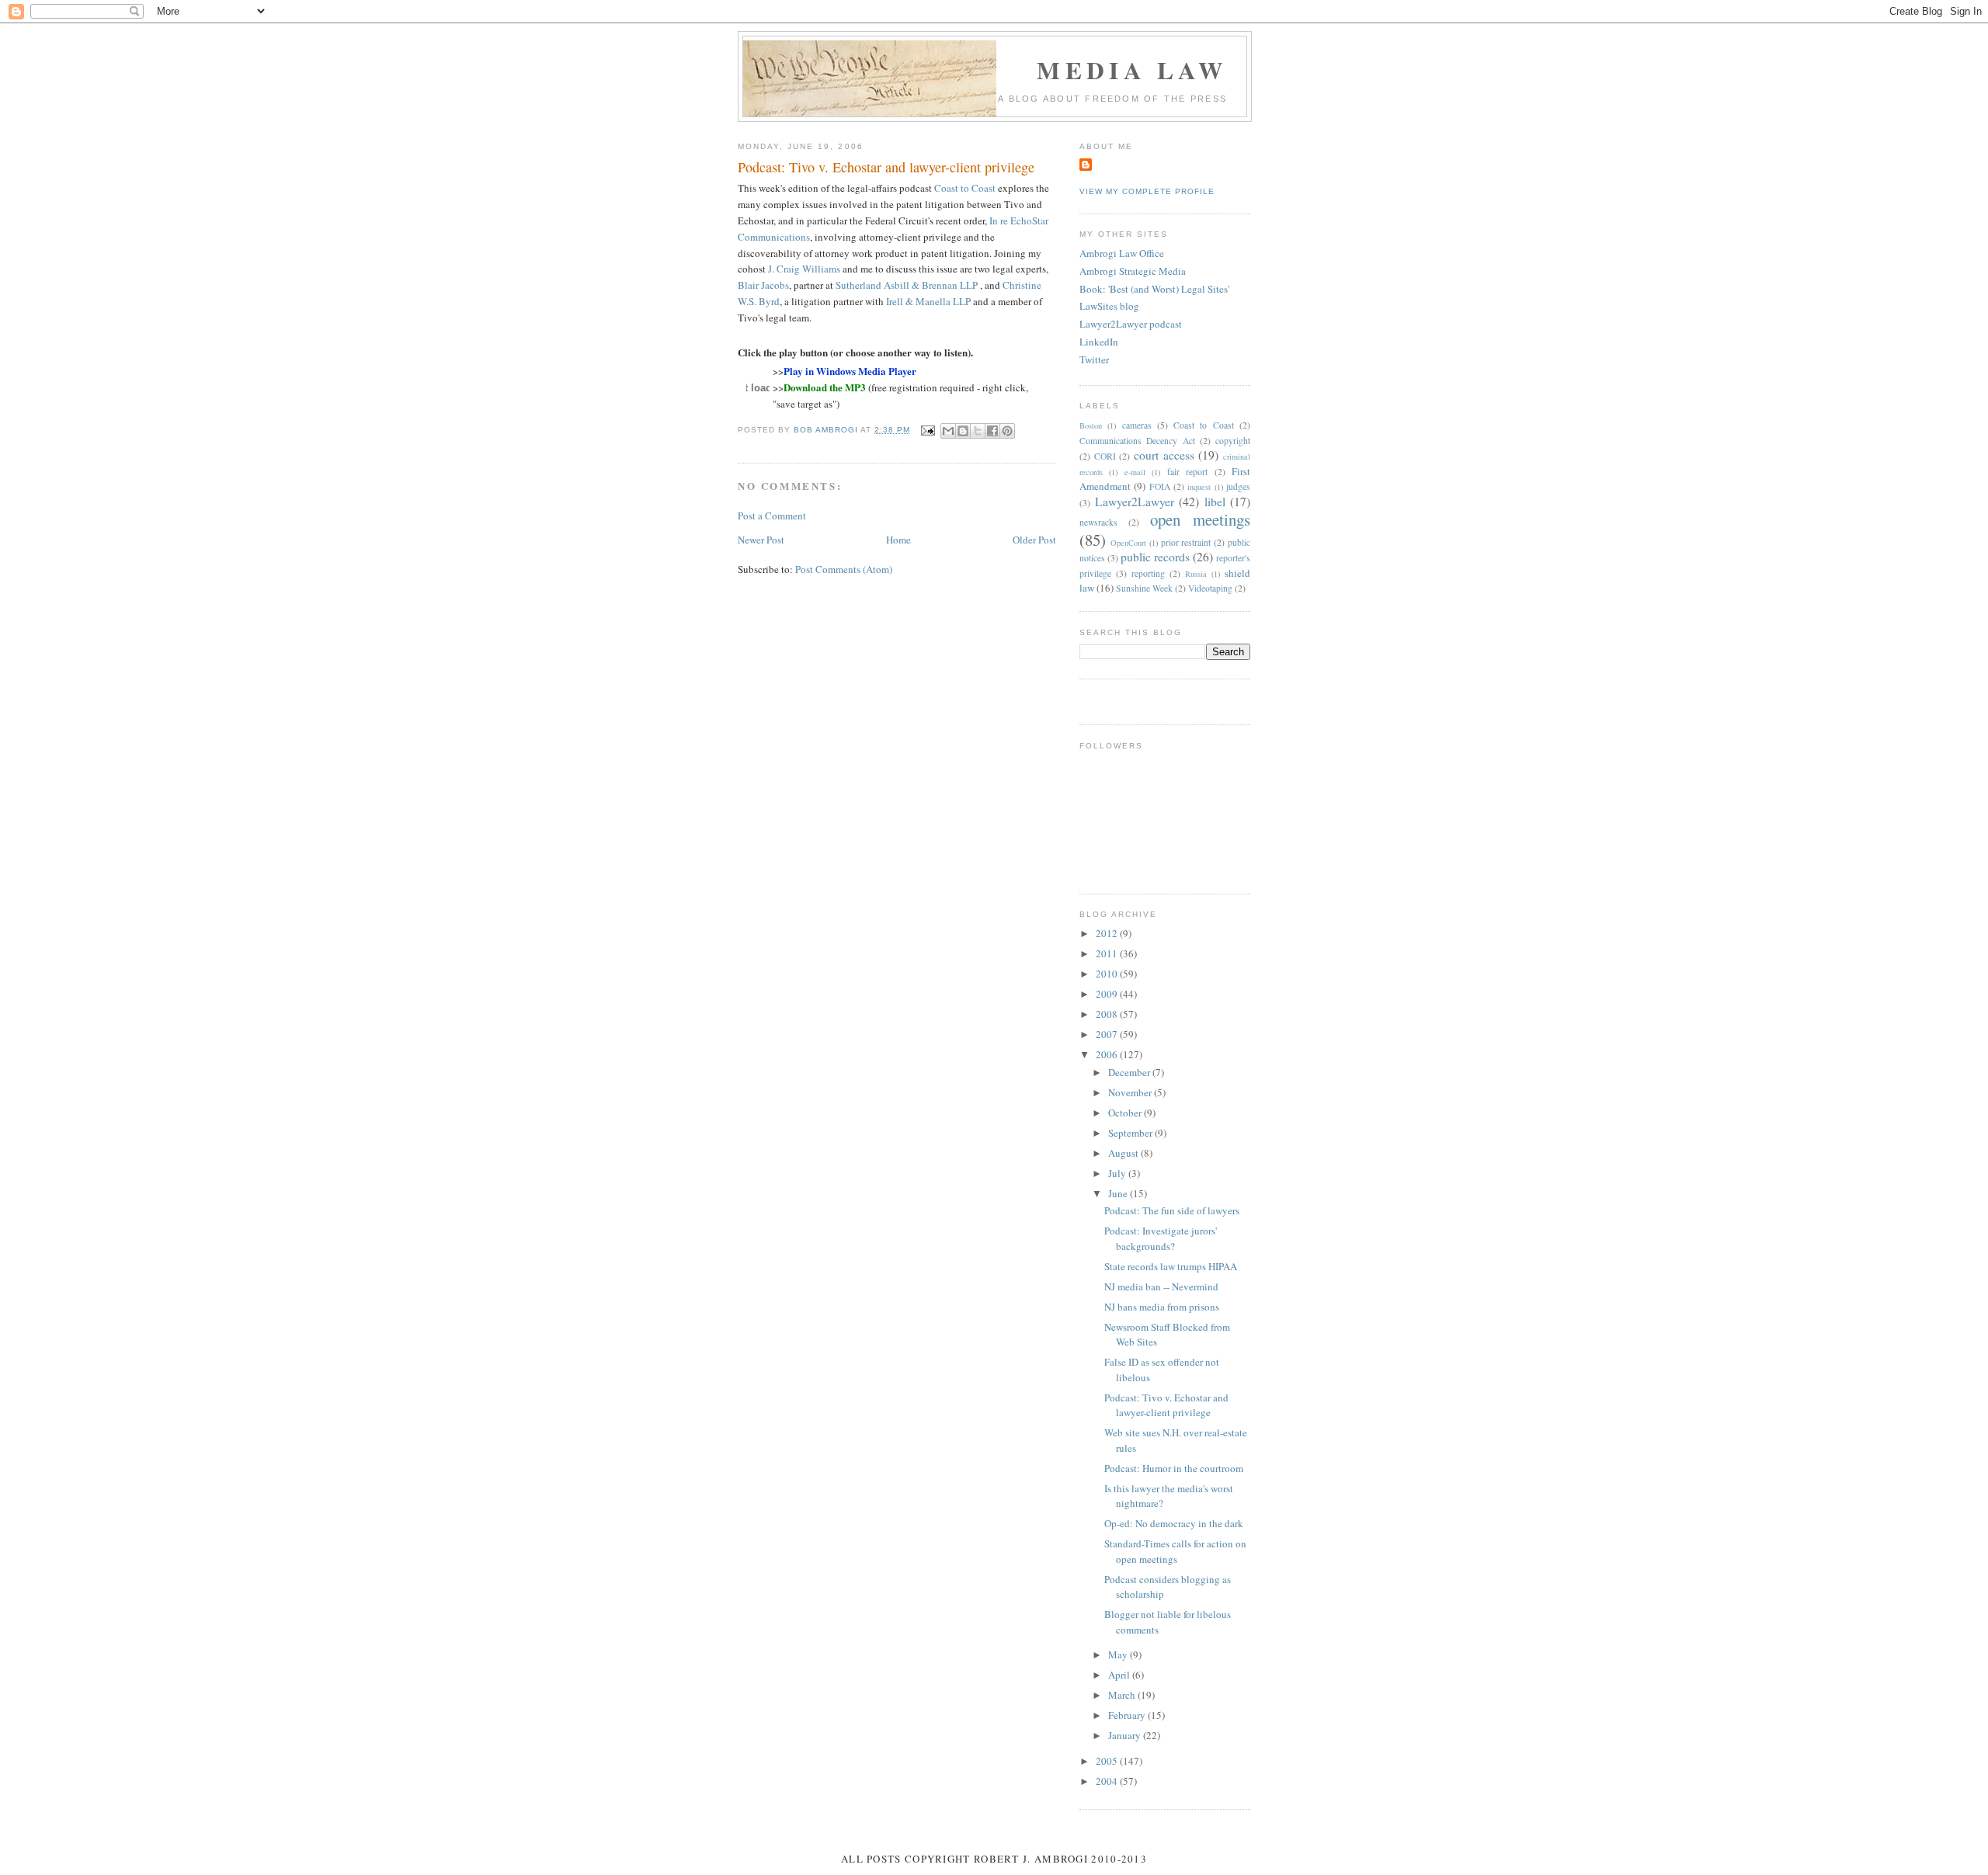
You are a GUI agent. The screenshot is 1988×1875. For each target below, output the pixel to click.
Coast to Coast (965, 188)
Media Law (1132, 70)
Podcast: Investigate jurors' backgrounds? (1161, 1238)
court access (1164, 455)
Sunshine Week (1144, 588)
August (1124, 1153)
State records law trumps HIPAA (1171, 1266)
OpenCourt (1128, 543)
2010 (1108, 974)
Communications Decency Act (1137, 441)
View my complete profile (1147, 191)
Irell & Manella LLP (928, 301)
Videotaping (1210, 588)
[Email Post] (927, 430)
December (1130, 1072)
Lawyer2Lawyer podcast (1131, 324)
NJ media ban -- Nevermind (1161, 1286)
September (1131, 1133)
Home (898, 540)
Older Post (1034, 540)
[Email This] (948, 431)
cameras (1137, 425)
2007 (1108, 1034)
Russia (1196, 574)
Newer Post (761, 540)
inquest (1199, 487)
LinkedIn (1099, 342)
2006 (1108, 1054)
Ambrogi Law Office (1122, 253)
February (1128, 1715)
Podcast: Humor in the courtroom (1174, 1468)
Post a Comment (772, 516)
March (1123, 1695)
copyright (1233, 441)
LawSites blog (1109, 306)
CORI (1105, 456)
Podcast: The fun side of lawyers (1172, 1210)
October (1126, 1113)
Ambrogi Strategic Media (1133, 271)
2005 (1108, 1761)
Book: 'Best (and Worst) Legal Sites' (1154, 289)
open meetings (1200, 519)
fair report (1187, 472)
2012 (1108, 933)
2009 (1108, 994)
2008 (1108, 1014)
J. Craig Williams (804, 269)
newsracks (1098, 522)
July (1118, 1173)
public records (1155, 557)
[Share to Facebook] (992, 431)
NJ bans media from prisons (1162, 1307)
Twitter (1094, 359)
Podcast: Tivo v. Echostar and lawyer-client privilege (1166, 1405)
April (1120, 1675)
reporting (1148, 573)
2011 (1108, 953)
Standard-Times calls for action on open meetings (1175, 1551)
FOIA (1160, 486)
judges (1238, 486)
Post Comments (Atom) (844, 569)
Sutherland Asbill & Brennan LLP (907, 285)
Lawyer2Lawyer (1135, 502)
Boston (1091, 425)
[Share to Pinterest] (1007, 431)
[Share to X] (978, 431)
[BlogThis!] (963, 431)
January (1126, 1735)
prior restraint (1186, 542)
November (1131, 1092)
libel (1215, 502)
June (1119, 1193)
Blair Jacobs (763, 285)
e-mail (1135, 472)
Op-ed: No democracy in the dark (1174, 1523)
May (1119, 1655)
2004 (1108, 1781)
